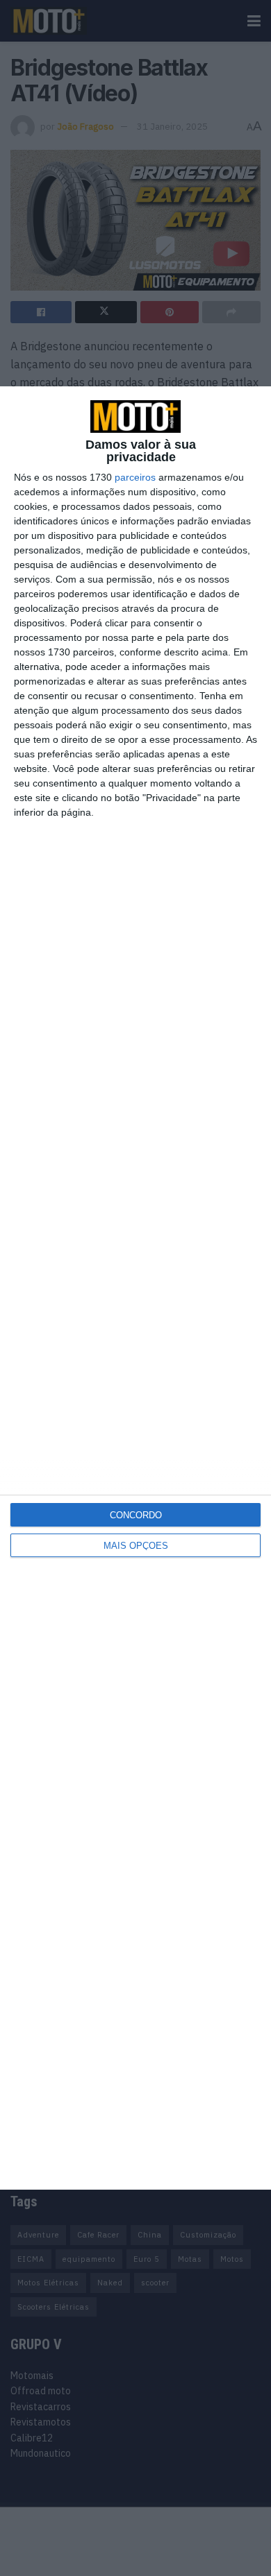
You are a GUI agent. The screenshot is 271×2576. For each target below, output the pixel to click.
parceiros (135, 477)
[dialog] (135, 1288)
